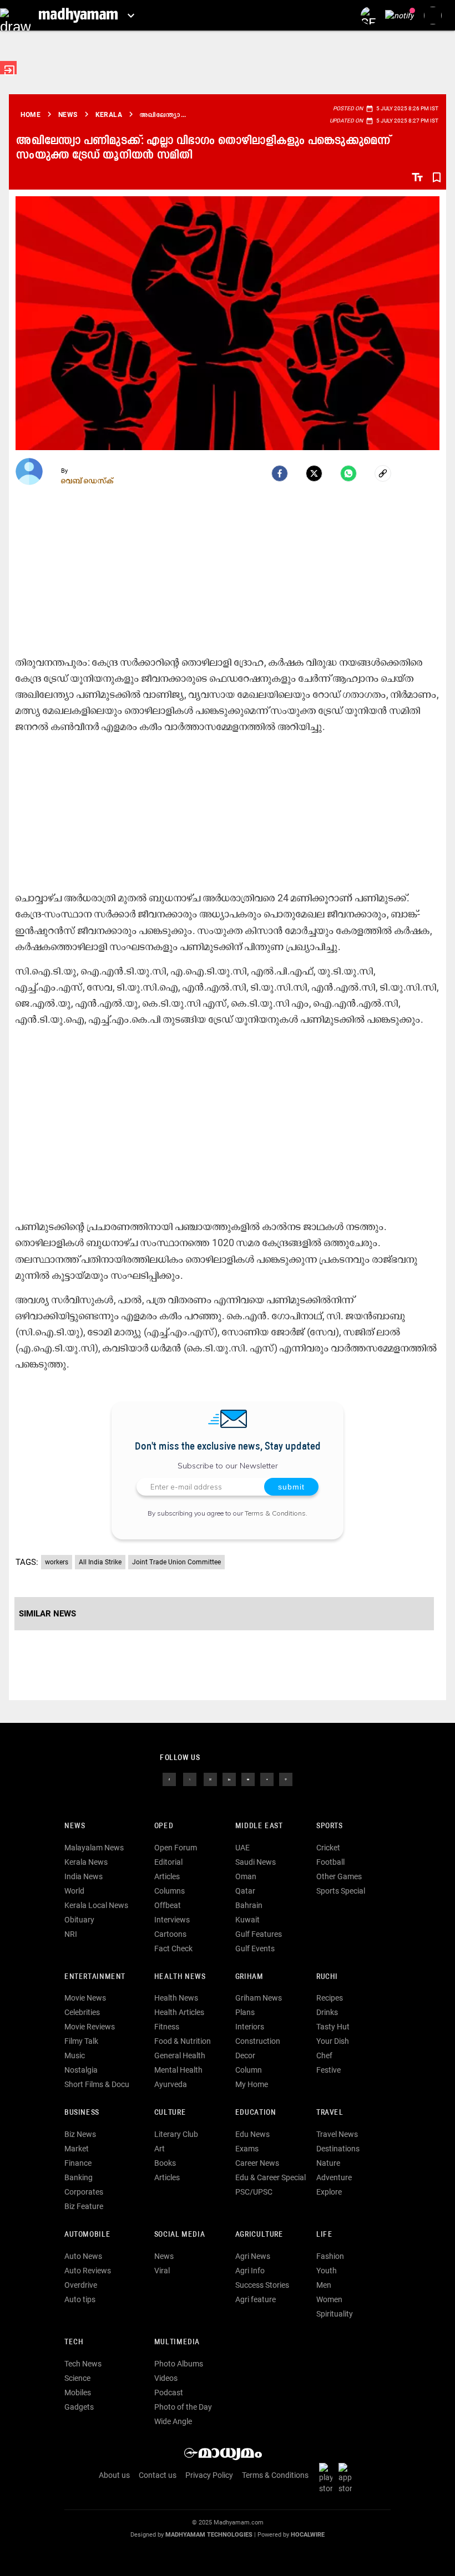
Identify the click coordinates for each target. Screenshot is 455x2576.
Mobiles (78, 2393)
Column (249, 2070)
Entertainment (95, 1977)
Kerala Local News (96, 1905)
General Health (180, 2055)
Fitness (167, 2027)
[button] (15, 15)
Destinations (338, 2149)
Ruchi (327, 1977)
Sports (330, 1826)
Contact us (158, 2475)
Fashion (330, 2256)
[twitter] (190, 1778)
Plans (245, 2012)
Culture (170, 2113)
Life (324, 2235)
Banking (79, 2177)
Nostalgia (81, 2070)
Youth (327, 2271)
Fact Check (173, 1948)
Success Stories (262, 2285)
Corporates (84, 2192)
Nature (328, 2163)
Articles (167, 1876)
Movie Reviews (90, 2027)
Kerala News (86, 1862)
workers (57, 1562)
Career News (257, 2163)
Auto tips (80, 2299)
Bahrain (249, 1905)
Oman (246, 1876)
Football (330, 1862)
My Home (252, 2084)
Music (75, 2055)
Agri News (253, 2256)
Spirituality (335, 2314)
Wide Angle (173, 2421)
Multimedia (177, 2342)
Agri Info (250, 2271)
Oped (164, 1826)
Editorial (168, 1862)
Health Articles (179, 2012)
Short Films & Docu (97, 2084)
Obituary (79, 1920)
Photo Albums (179, 2364)
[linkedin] (229, 1778)
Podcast (169, 2393)
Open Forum (176, 1848)
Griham (249, 1977)
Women (329, 2299)
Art (160, 2149)
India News (84, 1876)
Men (324, 2285)
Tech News (83, 2364)
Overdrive (81, 2285)
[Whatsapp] (348, 473)
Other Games (339, 1876)
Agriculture (259, 2235)
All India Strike (100, 1562)
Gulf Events (255, 1948)
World (74, 1891)
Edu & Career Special (271, 2177)
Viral (162, 2271)
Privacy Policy (209, 2475)
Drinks (327, 2012)
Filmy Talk (81, 2041)
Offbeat (168, 1905)
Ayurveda (171, 2084)
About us (114, 2475)
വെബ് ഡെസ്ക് (87, 481)
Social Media (180, 2235)
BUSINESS (82, 2113)
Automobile (87, 2235)
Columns (170, 1891)
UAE (242, 1848)
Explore (329, 2192)
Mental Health (178, 2070)
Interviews (172, 1920)
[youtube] (248, 1778)
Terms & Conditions (275, 1513)
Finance (78, 2163)
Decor (245, 2055)
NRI (71, 1934)
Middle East (259, 1826)
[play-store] (328, 2478)
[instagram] (210, 1778)
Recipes (330, 1998)
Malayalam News (94, 1848)
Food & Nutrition (183, 2041)
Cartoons (170, 1934)
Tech (74, 2342)
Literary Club (176, 2134)
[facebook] (280, 473)
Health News (180, 1977)
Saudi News (256, 1862)
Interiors (250, 2027)
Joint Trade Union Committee (176, 1562)
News (75, 1826)
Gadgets (79, 2407)
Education (256, 2113)
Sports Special (341, 1891)
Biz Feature (84, 2206)
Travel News (337, 2134)
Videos (166, 2378)
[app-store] (347, 2478)
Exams (247, 2149)
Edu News (252, 2134)
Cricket (328, 1848)
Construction (258, 2041)
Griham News (259, 1998)
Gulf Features (259, 1934)
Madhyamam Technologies (209, 2535)
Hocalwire (308, 2535)
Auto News (83, 2256)
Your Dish (333, 2041)
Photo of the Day (183, 2407)
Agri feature (256, 2299)
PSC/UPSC (254, 2192)
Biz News (80, 2134)
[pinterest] (286, 1778)
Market (77, 2149)
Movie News (85, 1998)
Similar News (47, 1614)
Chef (324, 2055)
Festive (328, 2070)
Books (165, 2163)
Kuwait (247, 1920)
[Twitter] (314, 473)
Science (77, 2378)
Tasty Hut (333, 2027)
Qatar (245, 1891)
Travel (330, 2113)
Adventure (334, 2177)
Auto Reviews (88, 2271)
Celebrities (82, 2012)
